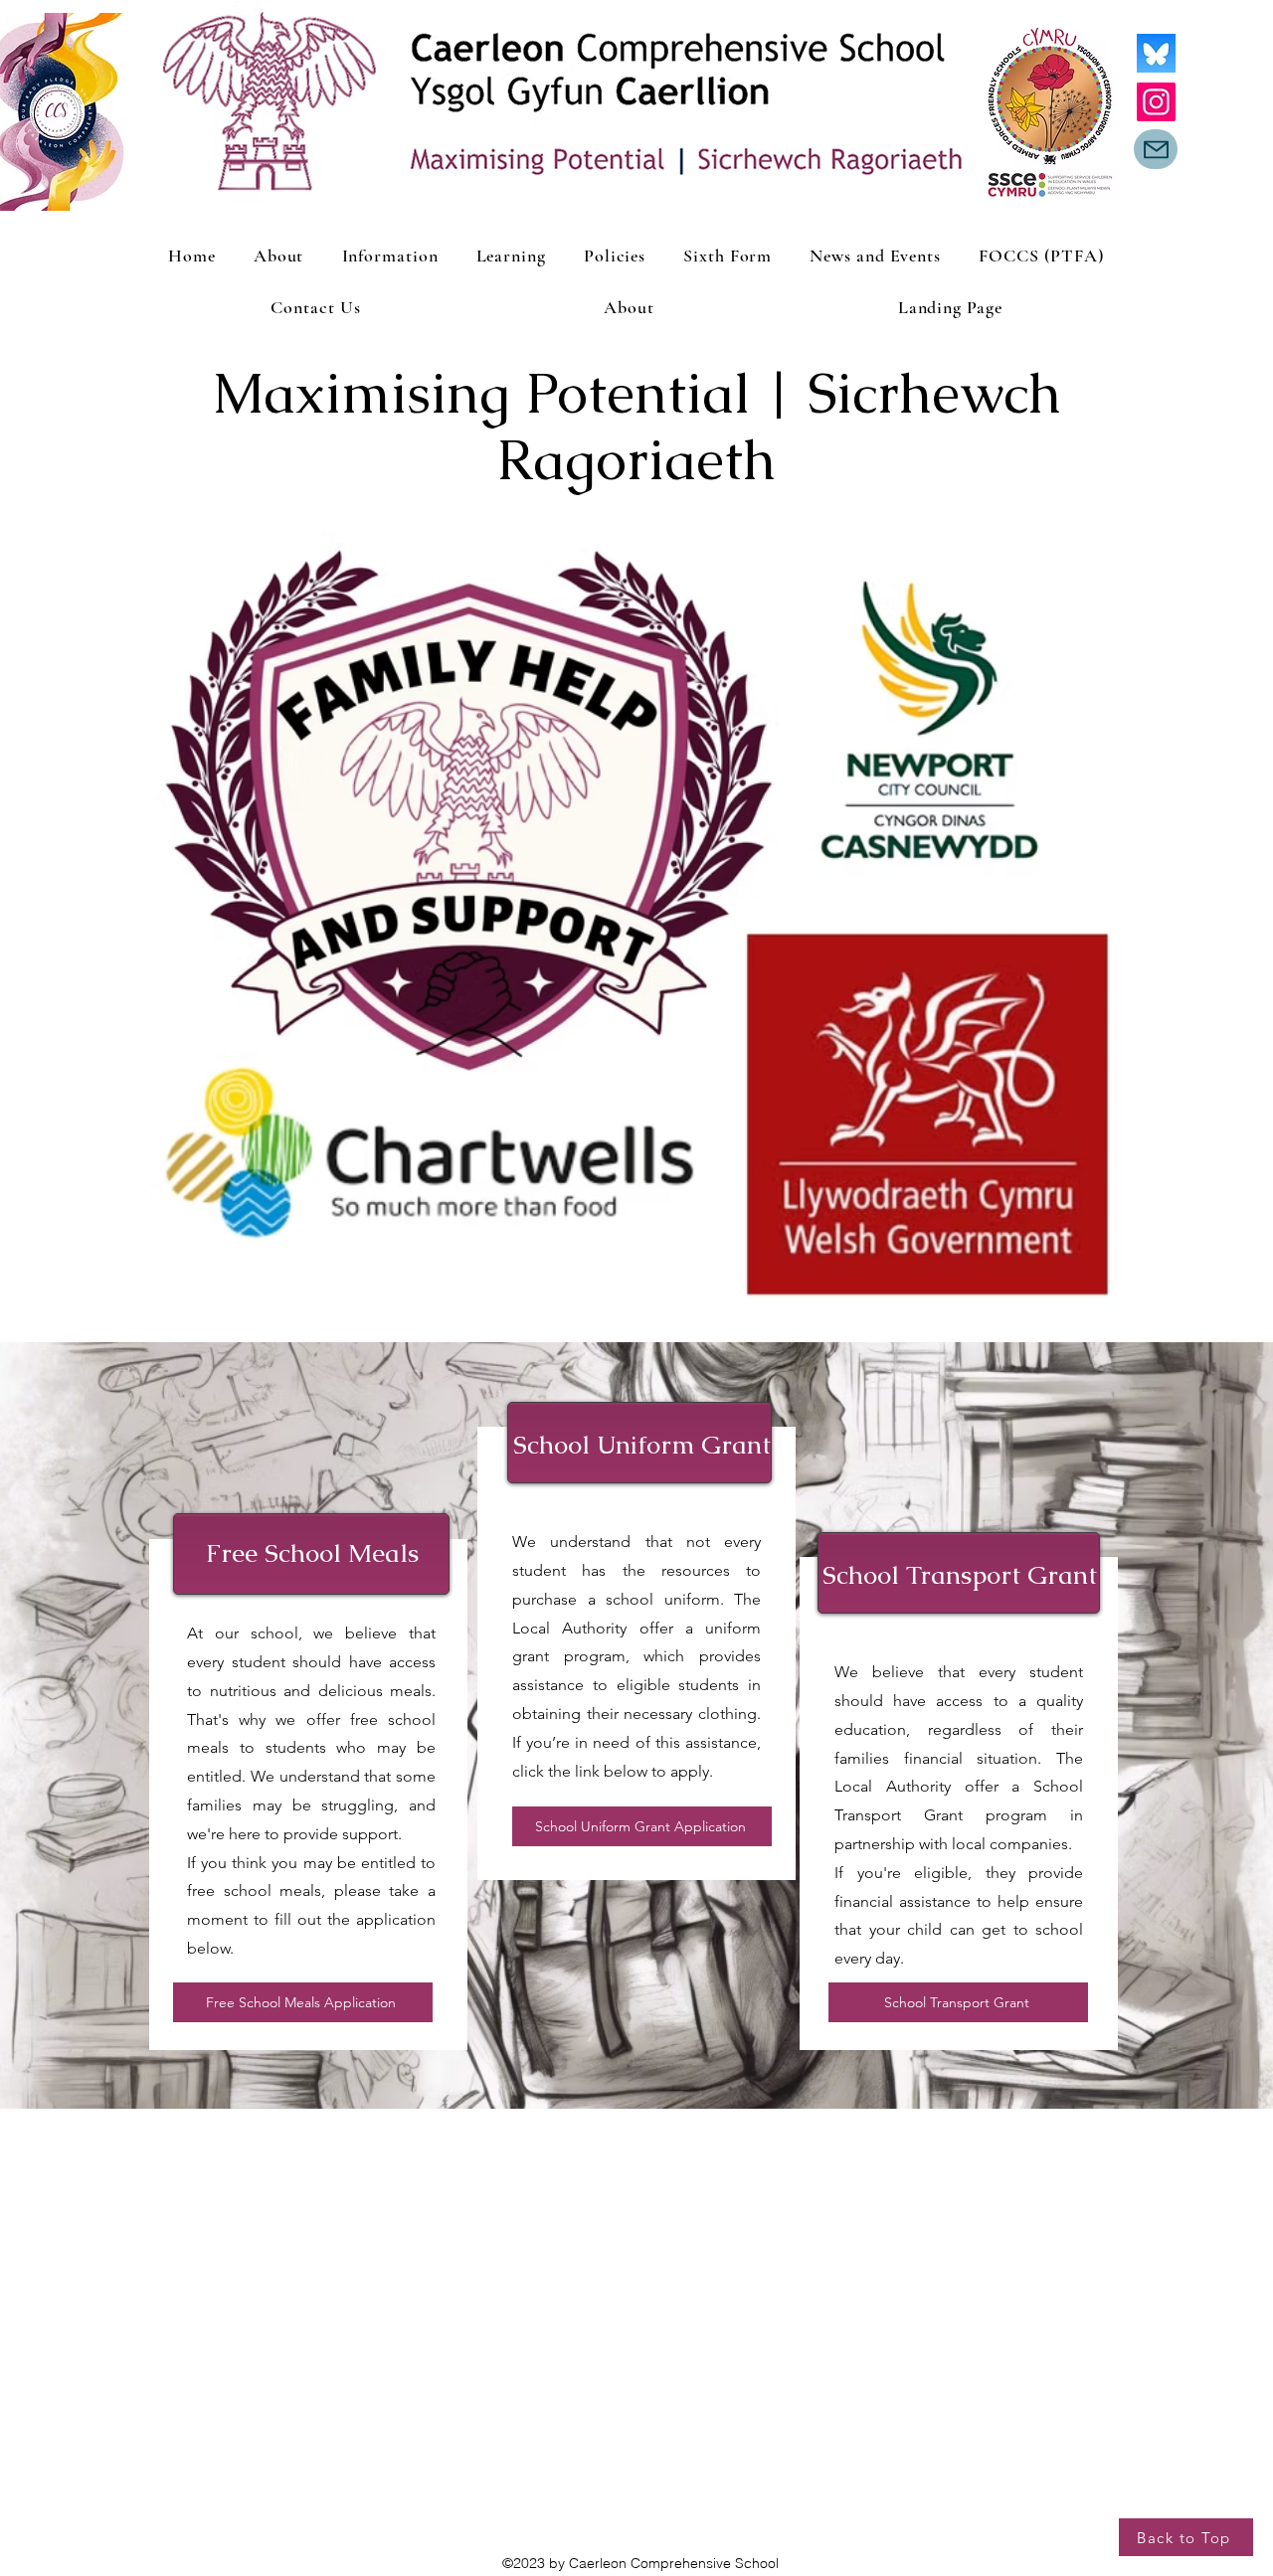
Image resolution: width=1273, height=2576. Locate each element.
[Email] (1156, 149)
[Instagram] (1156, 102)
